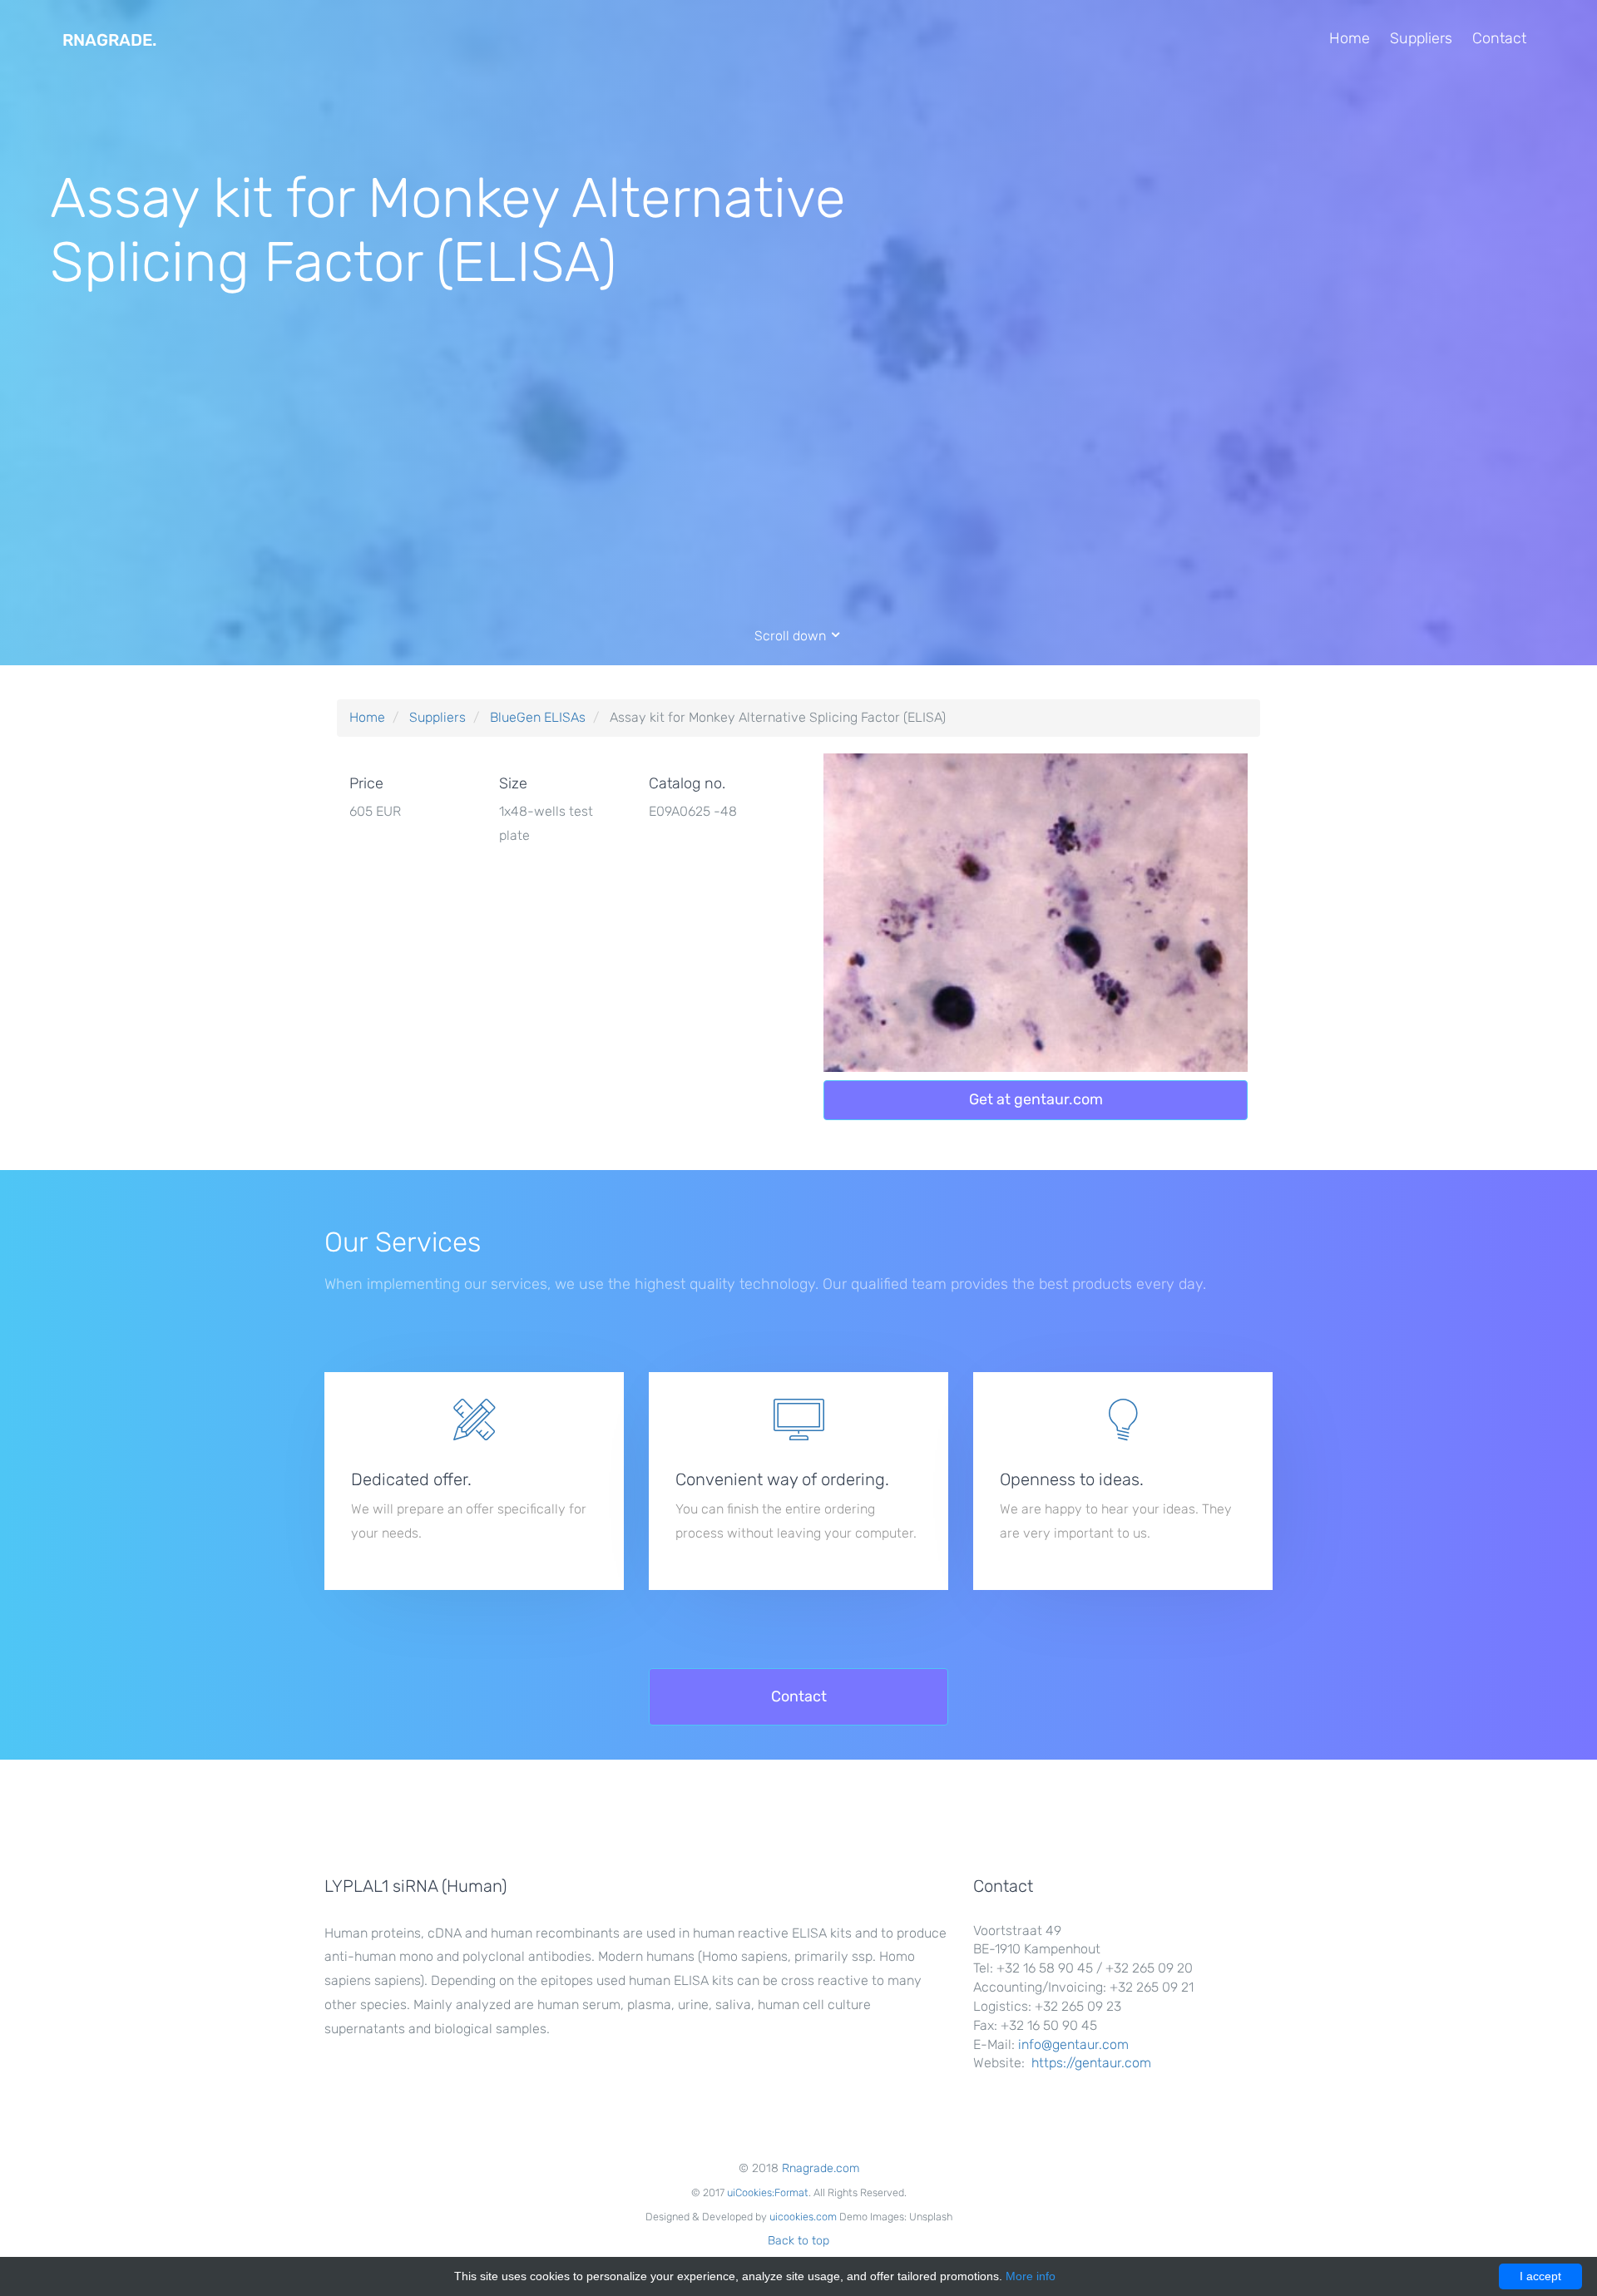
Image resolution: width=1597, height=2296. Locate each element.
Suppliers (1421, 38)
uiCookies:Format (768, 2192)
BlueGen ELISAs (538, 717)
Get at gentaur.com (1036, 1099)
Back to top (798, 2241)
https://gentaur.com (1091, 2063)
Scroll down (792, 636)
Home (1350, 38)
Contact (1499, 38)
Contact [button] (799, 1696)
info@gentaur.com (1073, 2044)
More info (1031, 2276)
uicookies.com (803, 2217)
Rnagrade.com (821, 2168)
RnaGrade (109, 40)
